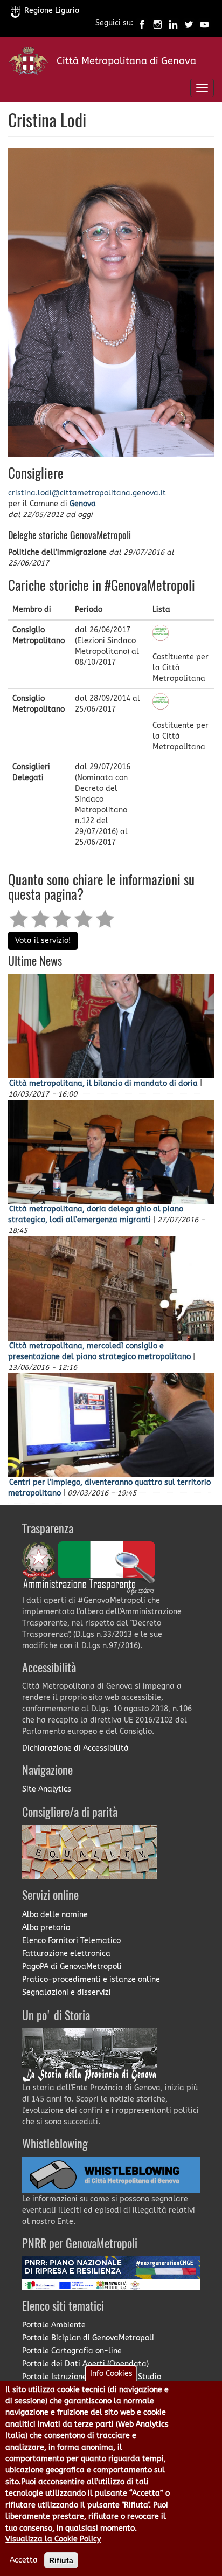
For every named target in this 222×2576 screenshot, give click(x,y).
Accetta (24, 2560)
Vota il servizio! (43, 941)
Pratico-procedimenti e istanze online (91, 1979)
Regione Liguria (52, 11)
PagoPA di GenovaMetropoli (72, 1967)
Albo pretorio (46, 1928)
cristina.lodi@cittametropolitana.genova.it (87, 493)
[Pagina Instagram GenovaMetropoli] (158, 23)
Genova (83, 504)
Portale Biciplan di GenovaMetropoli (88, 2338)
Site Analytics (47, 1789)
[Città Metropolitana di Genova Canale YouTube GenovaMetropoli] (204, 23)
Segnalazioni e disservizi (67, 1992)
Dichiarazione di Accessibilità (75, 1748)
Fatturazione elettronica (66, 1954)
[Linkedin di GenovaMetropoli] (173, 23)
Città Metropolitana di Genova (126, 61)
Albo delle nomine (55, 1915)
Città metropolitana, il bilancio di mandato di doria (103, 1083)
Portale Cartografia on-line (72, 2351)
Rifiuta (61, 2560)
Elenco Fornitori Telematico (71, 1941)
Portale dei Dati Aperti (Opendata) (85, 2364)
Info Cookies (111, 2374)
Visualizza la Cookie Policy (53, 2539)
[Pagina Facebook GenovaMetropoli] (142, 23)
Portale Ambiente (54, 2325)
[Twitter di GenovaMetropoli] (189, 23)
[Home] (28, 63)
